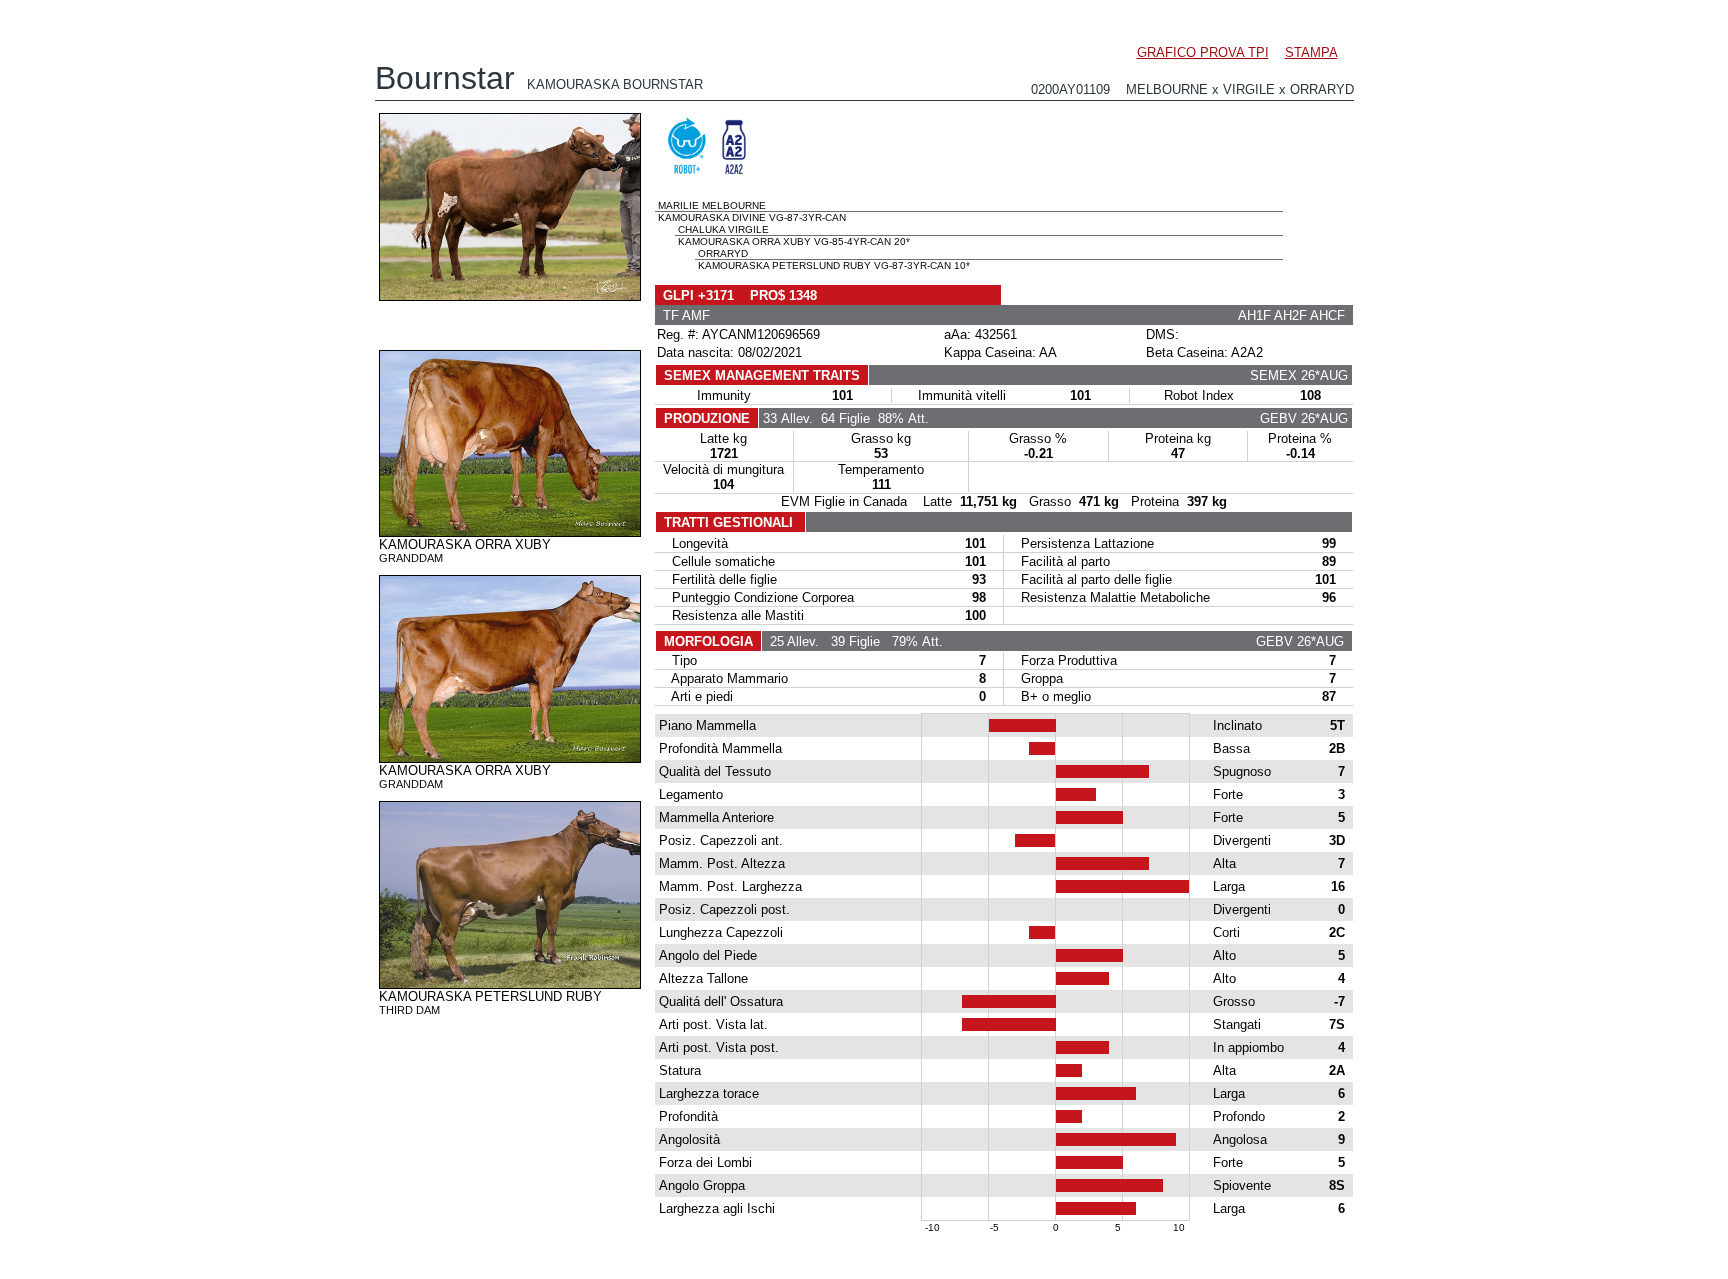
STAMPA (1311, 52)
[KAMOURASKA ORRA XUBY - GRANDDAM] (510, 532)
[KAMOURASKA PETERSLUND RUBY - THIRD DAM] (510, 984)
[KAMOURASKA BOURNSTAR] (510, 296)
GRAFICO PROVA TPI (1203, 52)
